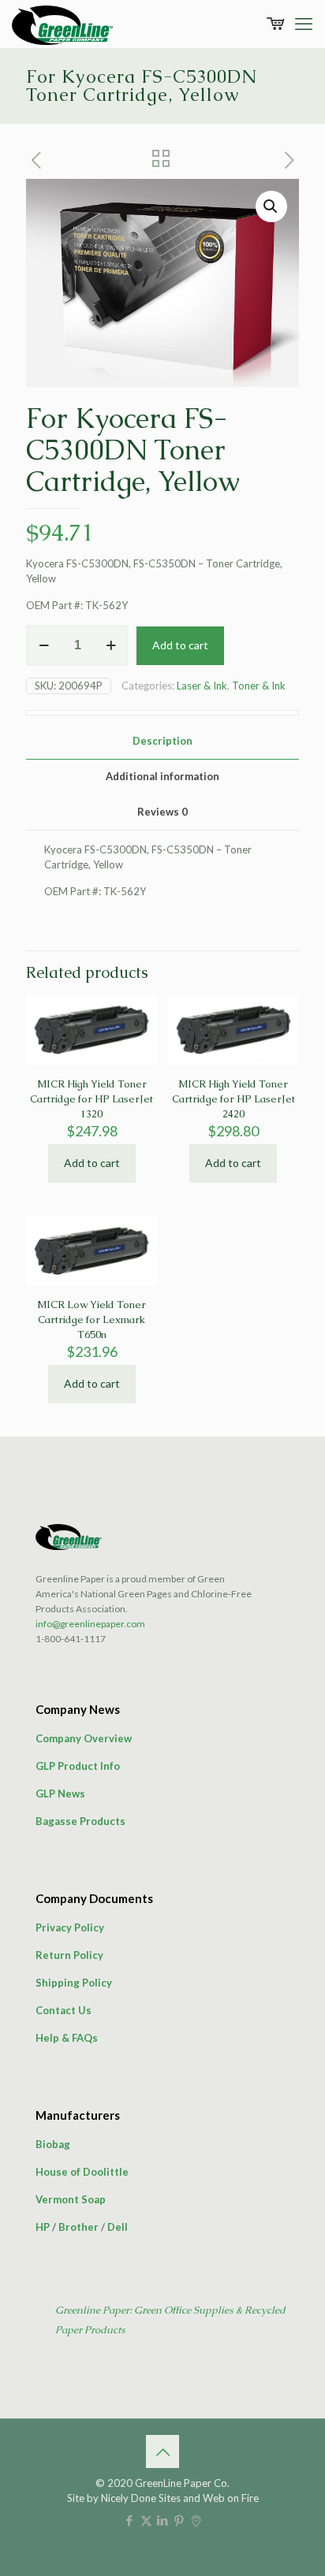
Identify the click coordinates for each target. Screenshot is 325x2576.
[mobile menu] (304, 24)
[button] (271, 206)
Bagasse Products (80, 1821)
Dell (118, 2227)
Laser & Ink (202, 686)
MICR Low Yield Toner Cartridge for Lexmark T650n (92, 1320)
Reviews (162, 812)
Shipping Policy (74, 1983)
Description (162, 741)
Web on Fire (231, 2498)
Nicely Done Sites (141, 2498)
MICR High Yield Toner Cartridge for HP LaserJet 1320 (92, 1099)
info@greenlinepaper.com (90, 1624)
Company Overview (84, 1738)
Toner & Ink (259, 686)
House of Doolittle (82, 2172)
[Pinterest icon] (179, 2520)
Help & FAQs (67, 2038)
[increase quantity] (111, 645)
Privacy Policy (70, 1927)
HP (43, 2227)
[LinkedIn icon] (163, 2520)
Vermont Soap (71, 2199)
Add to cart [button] (92, 1163)
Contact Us (64, 2010)
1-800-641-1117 (71, 1639)
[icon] (196, 2520)
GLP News (60, 1794)
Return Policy (69, 1955)
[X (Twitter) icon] (146, 2520)
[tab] (162, 741)
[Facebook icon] (130, 2520)
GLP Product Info (78, 1766)
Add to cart (180, 645)
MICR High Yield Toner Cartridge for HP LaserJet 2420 (233, 1099)
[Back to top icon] (162, 2451)
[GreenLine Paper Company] (62, 24)
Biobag (53, 2144)
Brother (78, 2227)
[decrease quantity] (44, 645)
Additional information (162, 776)
